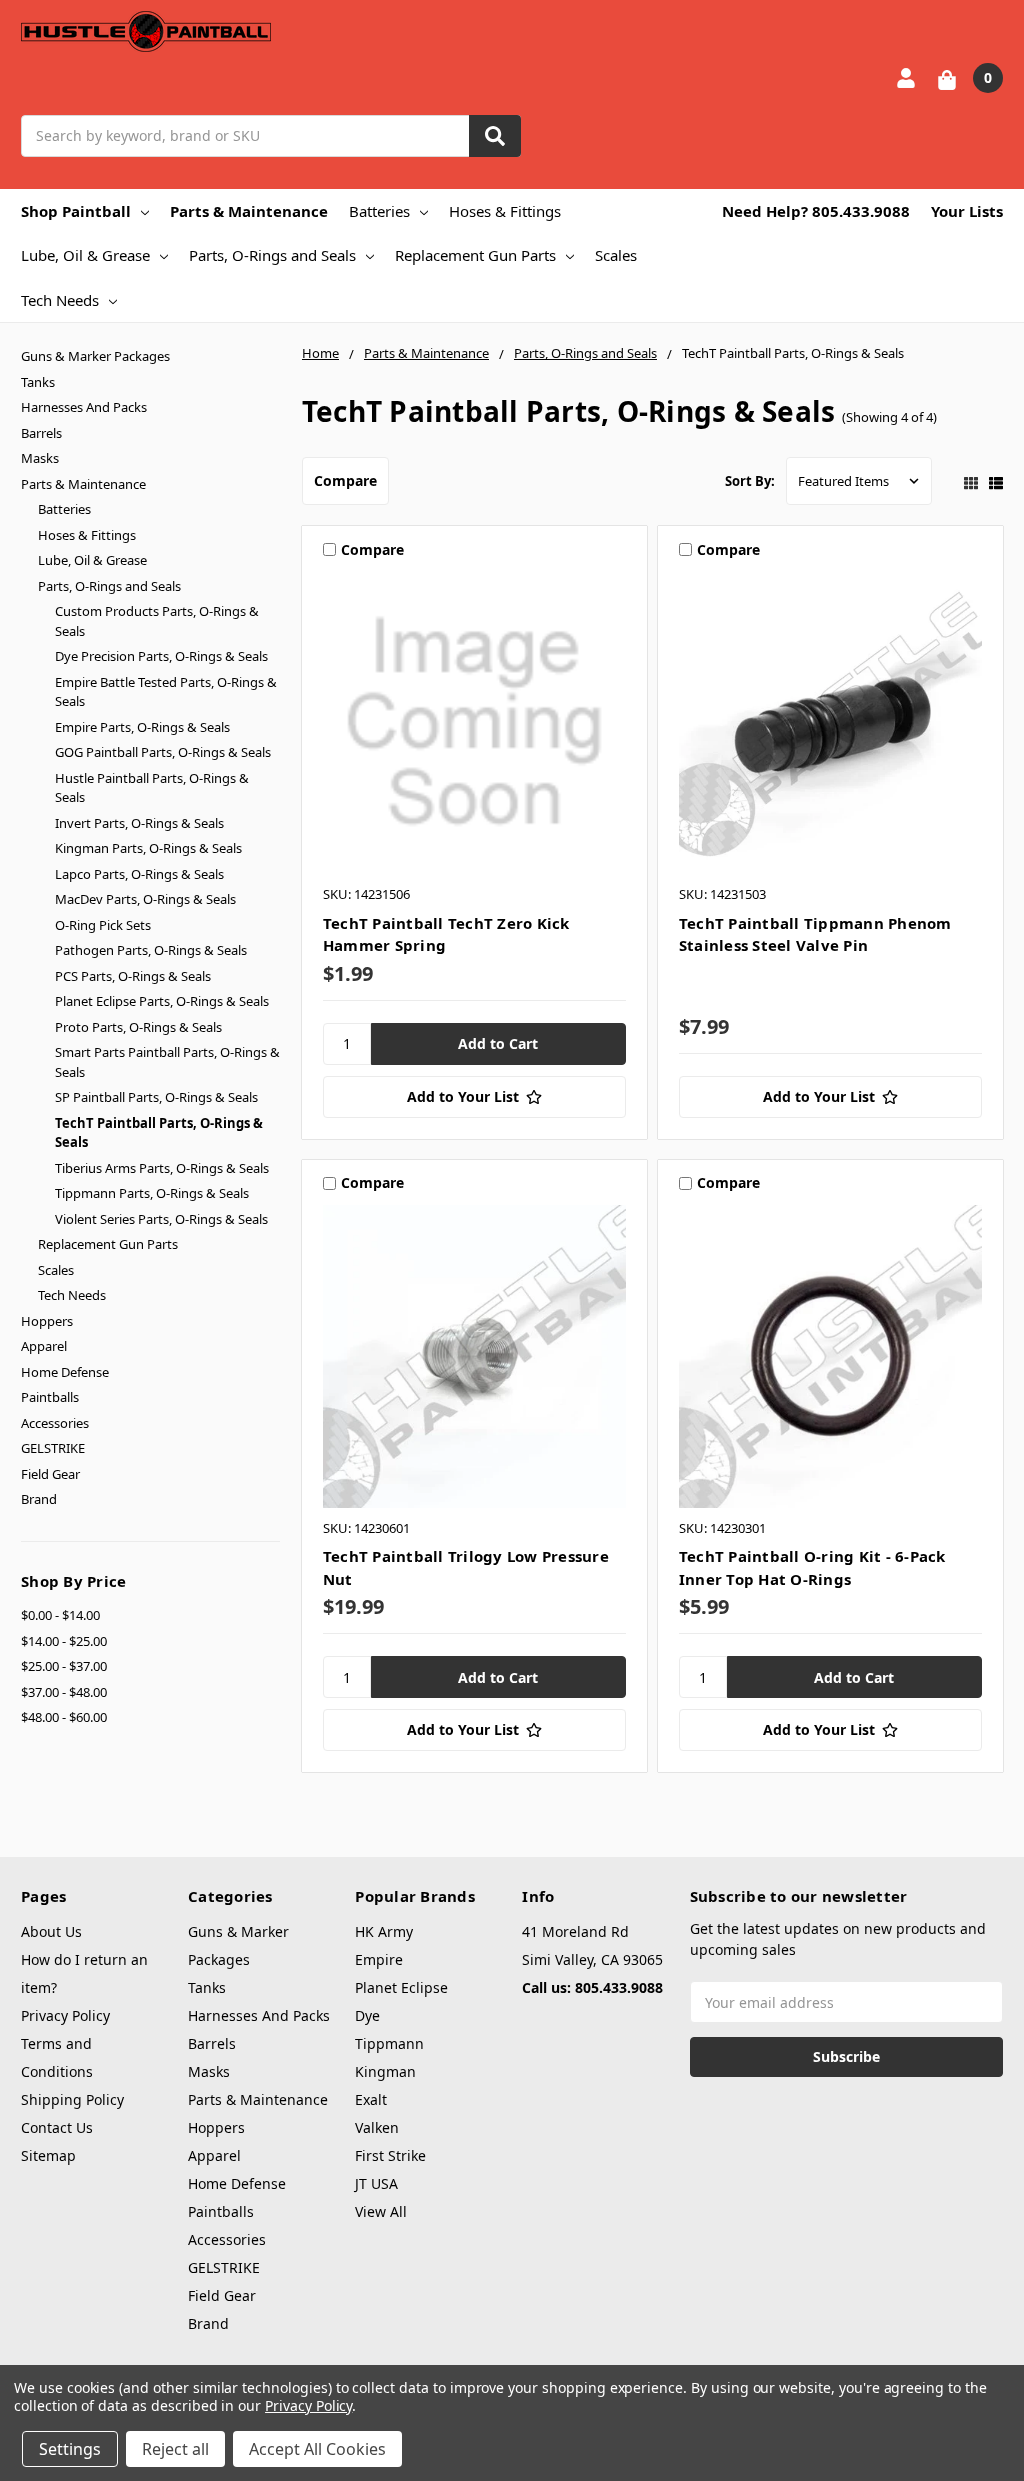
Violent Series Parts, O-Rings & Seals (161, 1219)
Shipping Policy (72, 2099)
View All (381, 2211)
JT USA (376, 2183)
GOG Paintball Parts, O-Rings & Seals (163, 752)
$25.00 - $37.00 (64, 1666)
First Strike (390, 2155)
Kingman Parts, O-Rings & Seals (148, 848)
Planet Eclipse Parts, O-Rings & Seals (162, 1001)
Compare (345, 480)
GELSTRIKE (53, 1448)
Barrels (41, 433)
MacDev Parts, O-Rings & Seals (145, 899)
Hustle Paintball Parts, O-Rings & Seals (152, 788)
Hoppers (47, 1321)
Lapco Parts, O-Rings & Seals (139, 874)
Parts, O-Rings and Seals (272, 255)
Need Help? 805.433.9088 (816, 211)
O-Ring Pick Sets (103, 925)
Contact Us (57, 2127)
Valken (377, 2127)
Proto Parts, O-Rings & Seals (138, 1027)
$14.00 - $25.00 (64, 1641)
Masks (40, 458)
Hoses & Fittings (505, 211)
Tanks (38, 382)
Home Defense (65, 1372)
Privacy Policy (65, 2015)
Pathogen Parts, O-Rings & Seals (151, 950)
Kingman (385, 2071)
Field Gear (50, 1474)
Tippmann (389, 2043)
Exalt (371, 2099)
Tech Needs (60, 300)
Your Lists (967, 211)
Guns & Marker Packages (95, 356)
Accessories (55, 1423)
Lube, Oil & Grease (85, 255)
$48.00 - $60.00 (64, 1717)
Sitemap (48, 2155)
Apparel (44, 1346)
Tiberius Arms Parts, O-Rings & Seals (162, 1168)
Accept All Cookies (317, 2449)
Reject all (175, 2449)
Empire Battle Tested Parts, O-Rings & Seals (166, 692)
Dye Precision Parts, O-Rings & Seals (161, 656)
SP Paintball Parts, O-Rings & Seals (156, 1097)
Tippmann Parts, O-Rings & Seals (152, 1193)
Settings (70, 2449)
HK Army (384, 1931)
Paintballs (50, 1397)
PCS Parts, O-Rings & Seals (133, 976)
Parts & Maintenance (249, 211)
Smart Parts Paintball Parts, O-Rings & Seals (167, 1062)
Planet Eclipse (401, 1987)
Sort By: (750, 481)
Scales (616, 255)
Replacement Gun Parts (475, 255)
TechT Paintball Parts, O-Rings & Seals (159, 1133)
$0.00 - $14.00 (60, 1615)
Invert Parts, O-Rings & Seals (139, 823)
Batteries (379, 211)
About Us (51, 1931)
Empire (379, 1959)
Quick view (474, 722)
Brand (39, 1499)
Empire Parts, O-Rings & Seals (142, 727)
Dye (367, 2015)
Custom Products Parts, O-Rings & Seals (157, 621)
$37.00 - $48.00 (64, 1692)
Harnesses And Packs (84, 407)
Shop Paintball (76, 211)
